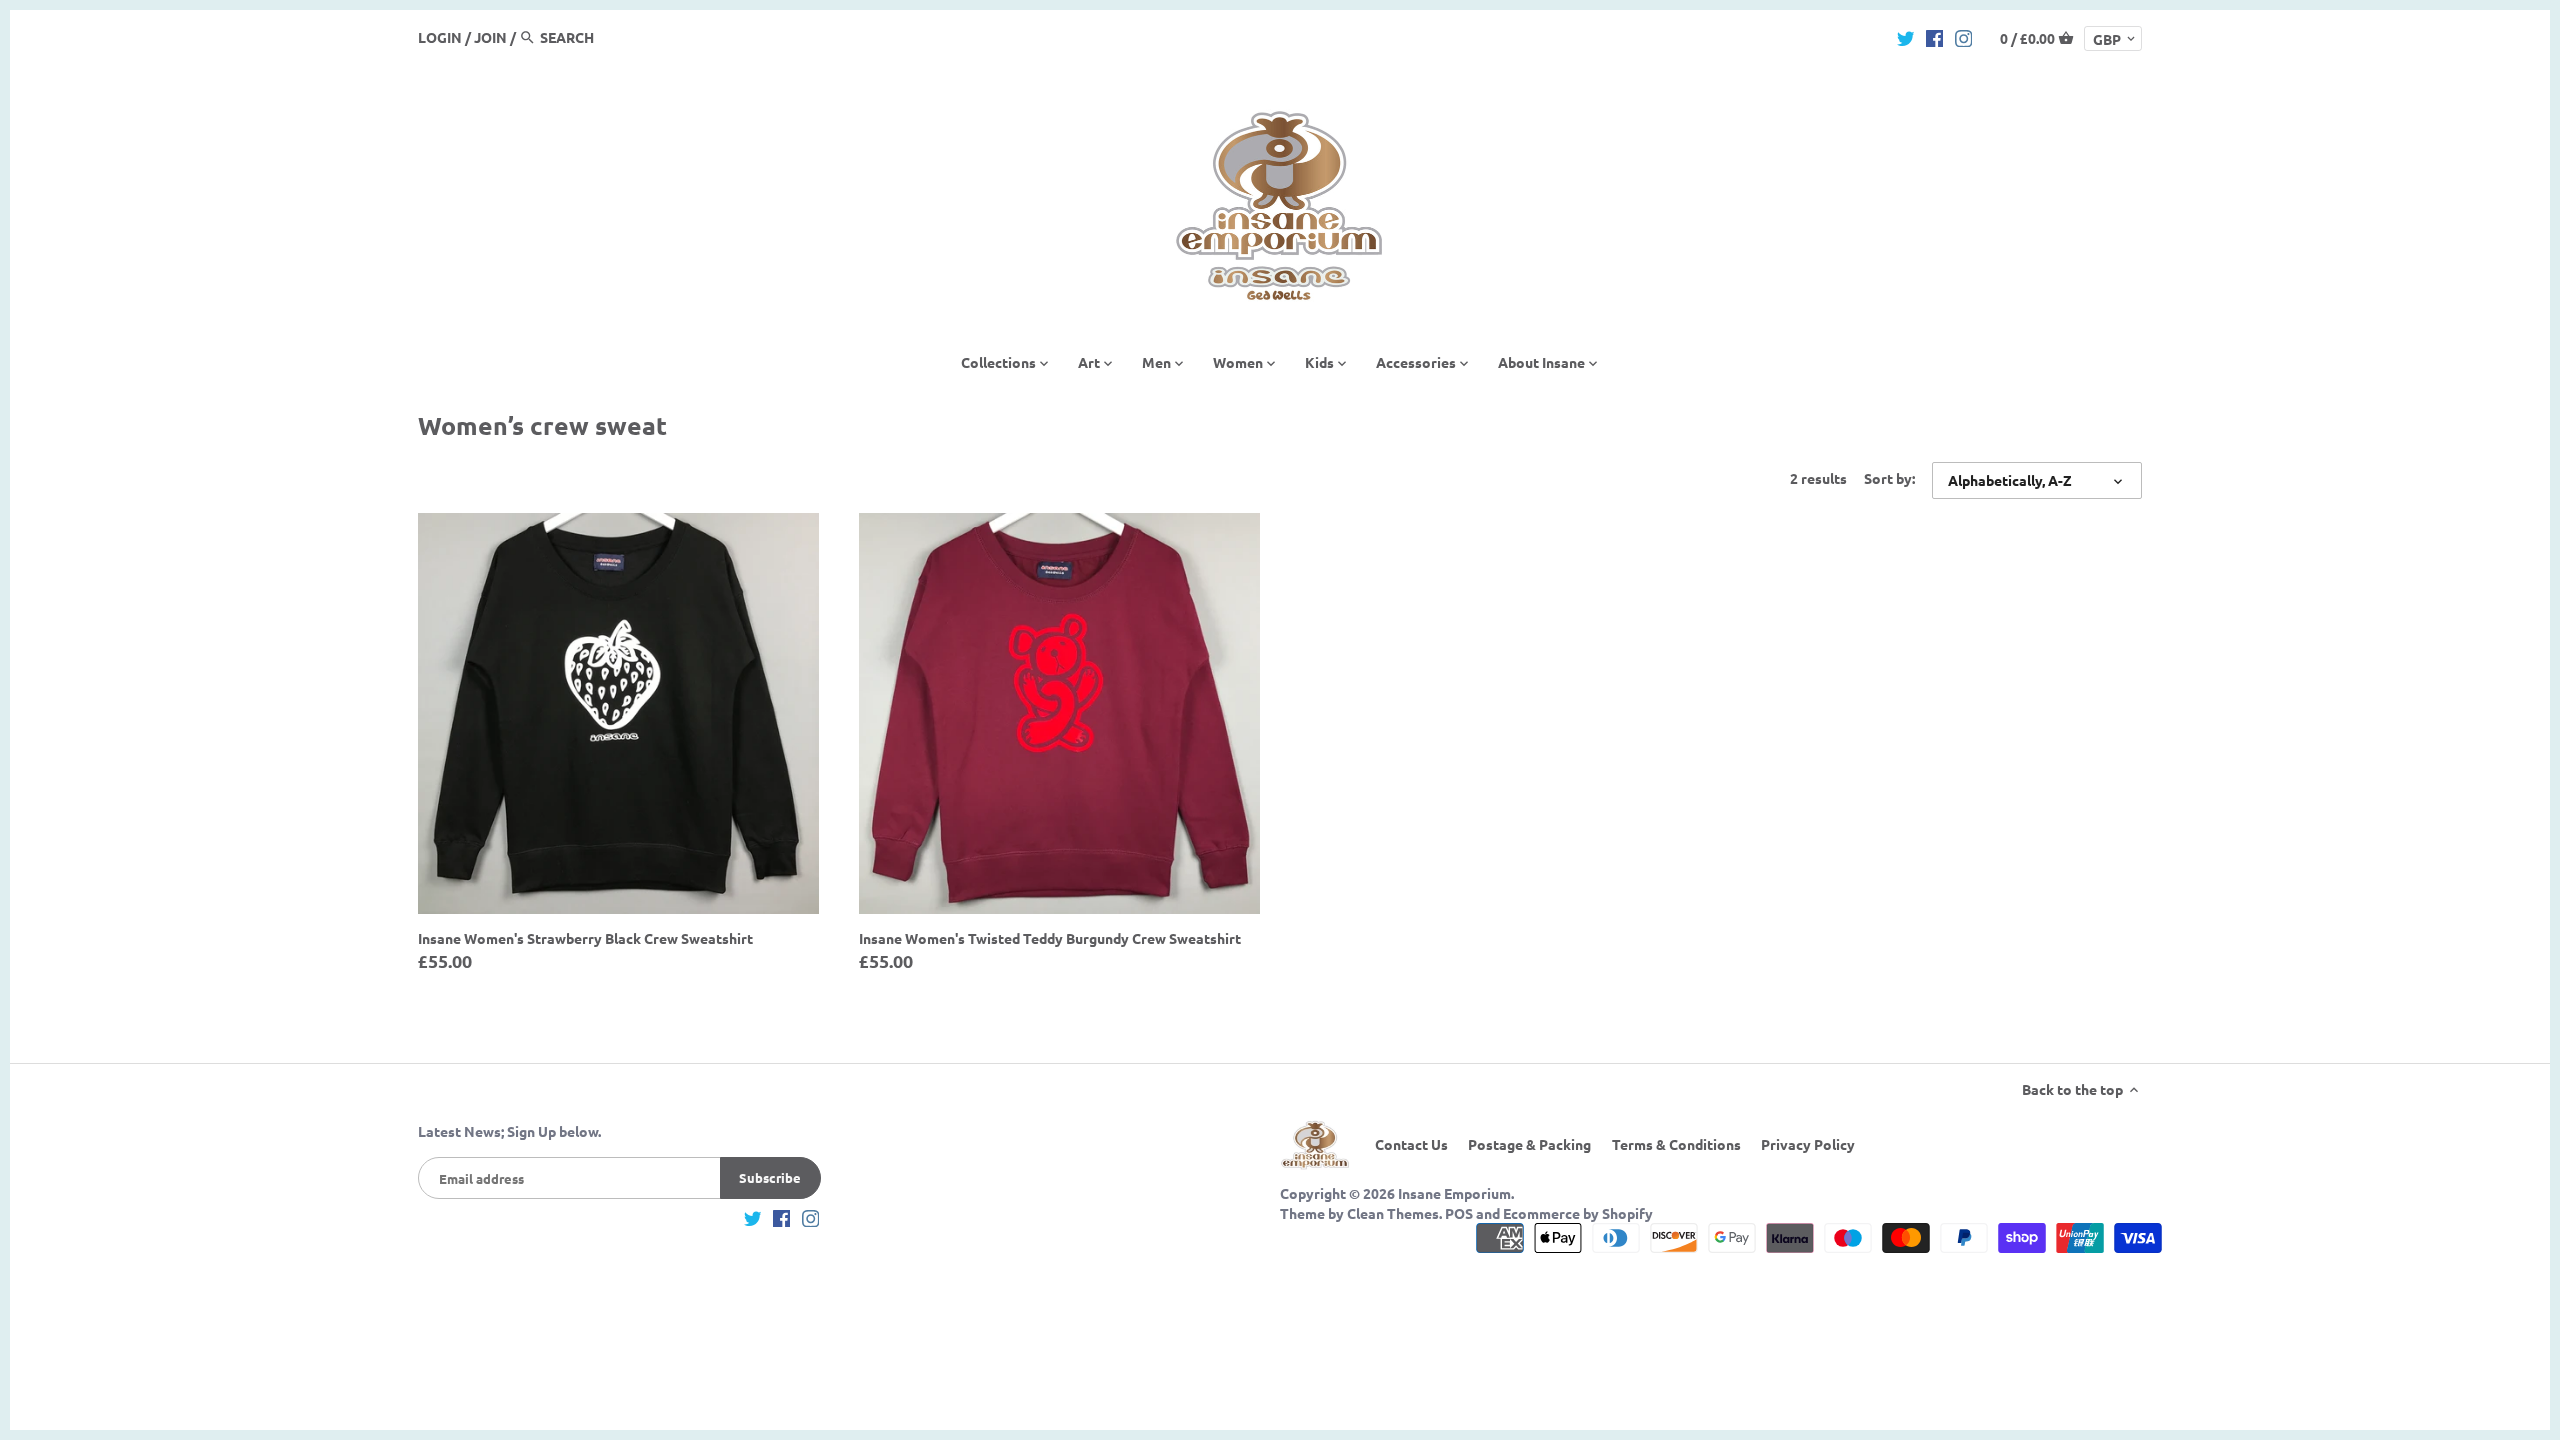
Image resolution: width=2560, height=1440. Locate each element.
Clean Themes (1393, 1213)
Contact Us (1411, 1144)
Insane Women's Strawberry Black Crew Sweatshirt (585, 938)
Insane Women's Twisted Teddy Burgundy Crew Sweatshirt (1050, 938)
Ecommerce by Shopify (1578, 1213)
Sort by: (1889, 478)
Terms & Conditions (1676, 1144)
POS (1459, 1213)
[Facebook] (1935, 36)
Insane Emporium (1454, 1193)
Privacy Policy (1808, 1144)
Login (440, 37)
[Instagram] (1964, 36)
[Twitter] (1906, 36)
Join (490, 37)
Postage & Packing (1529, 1144)
